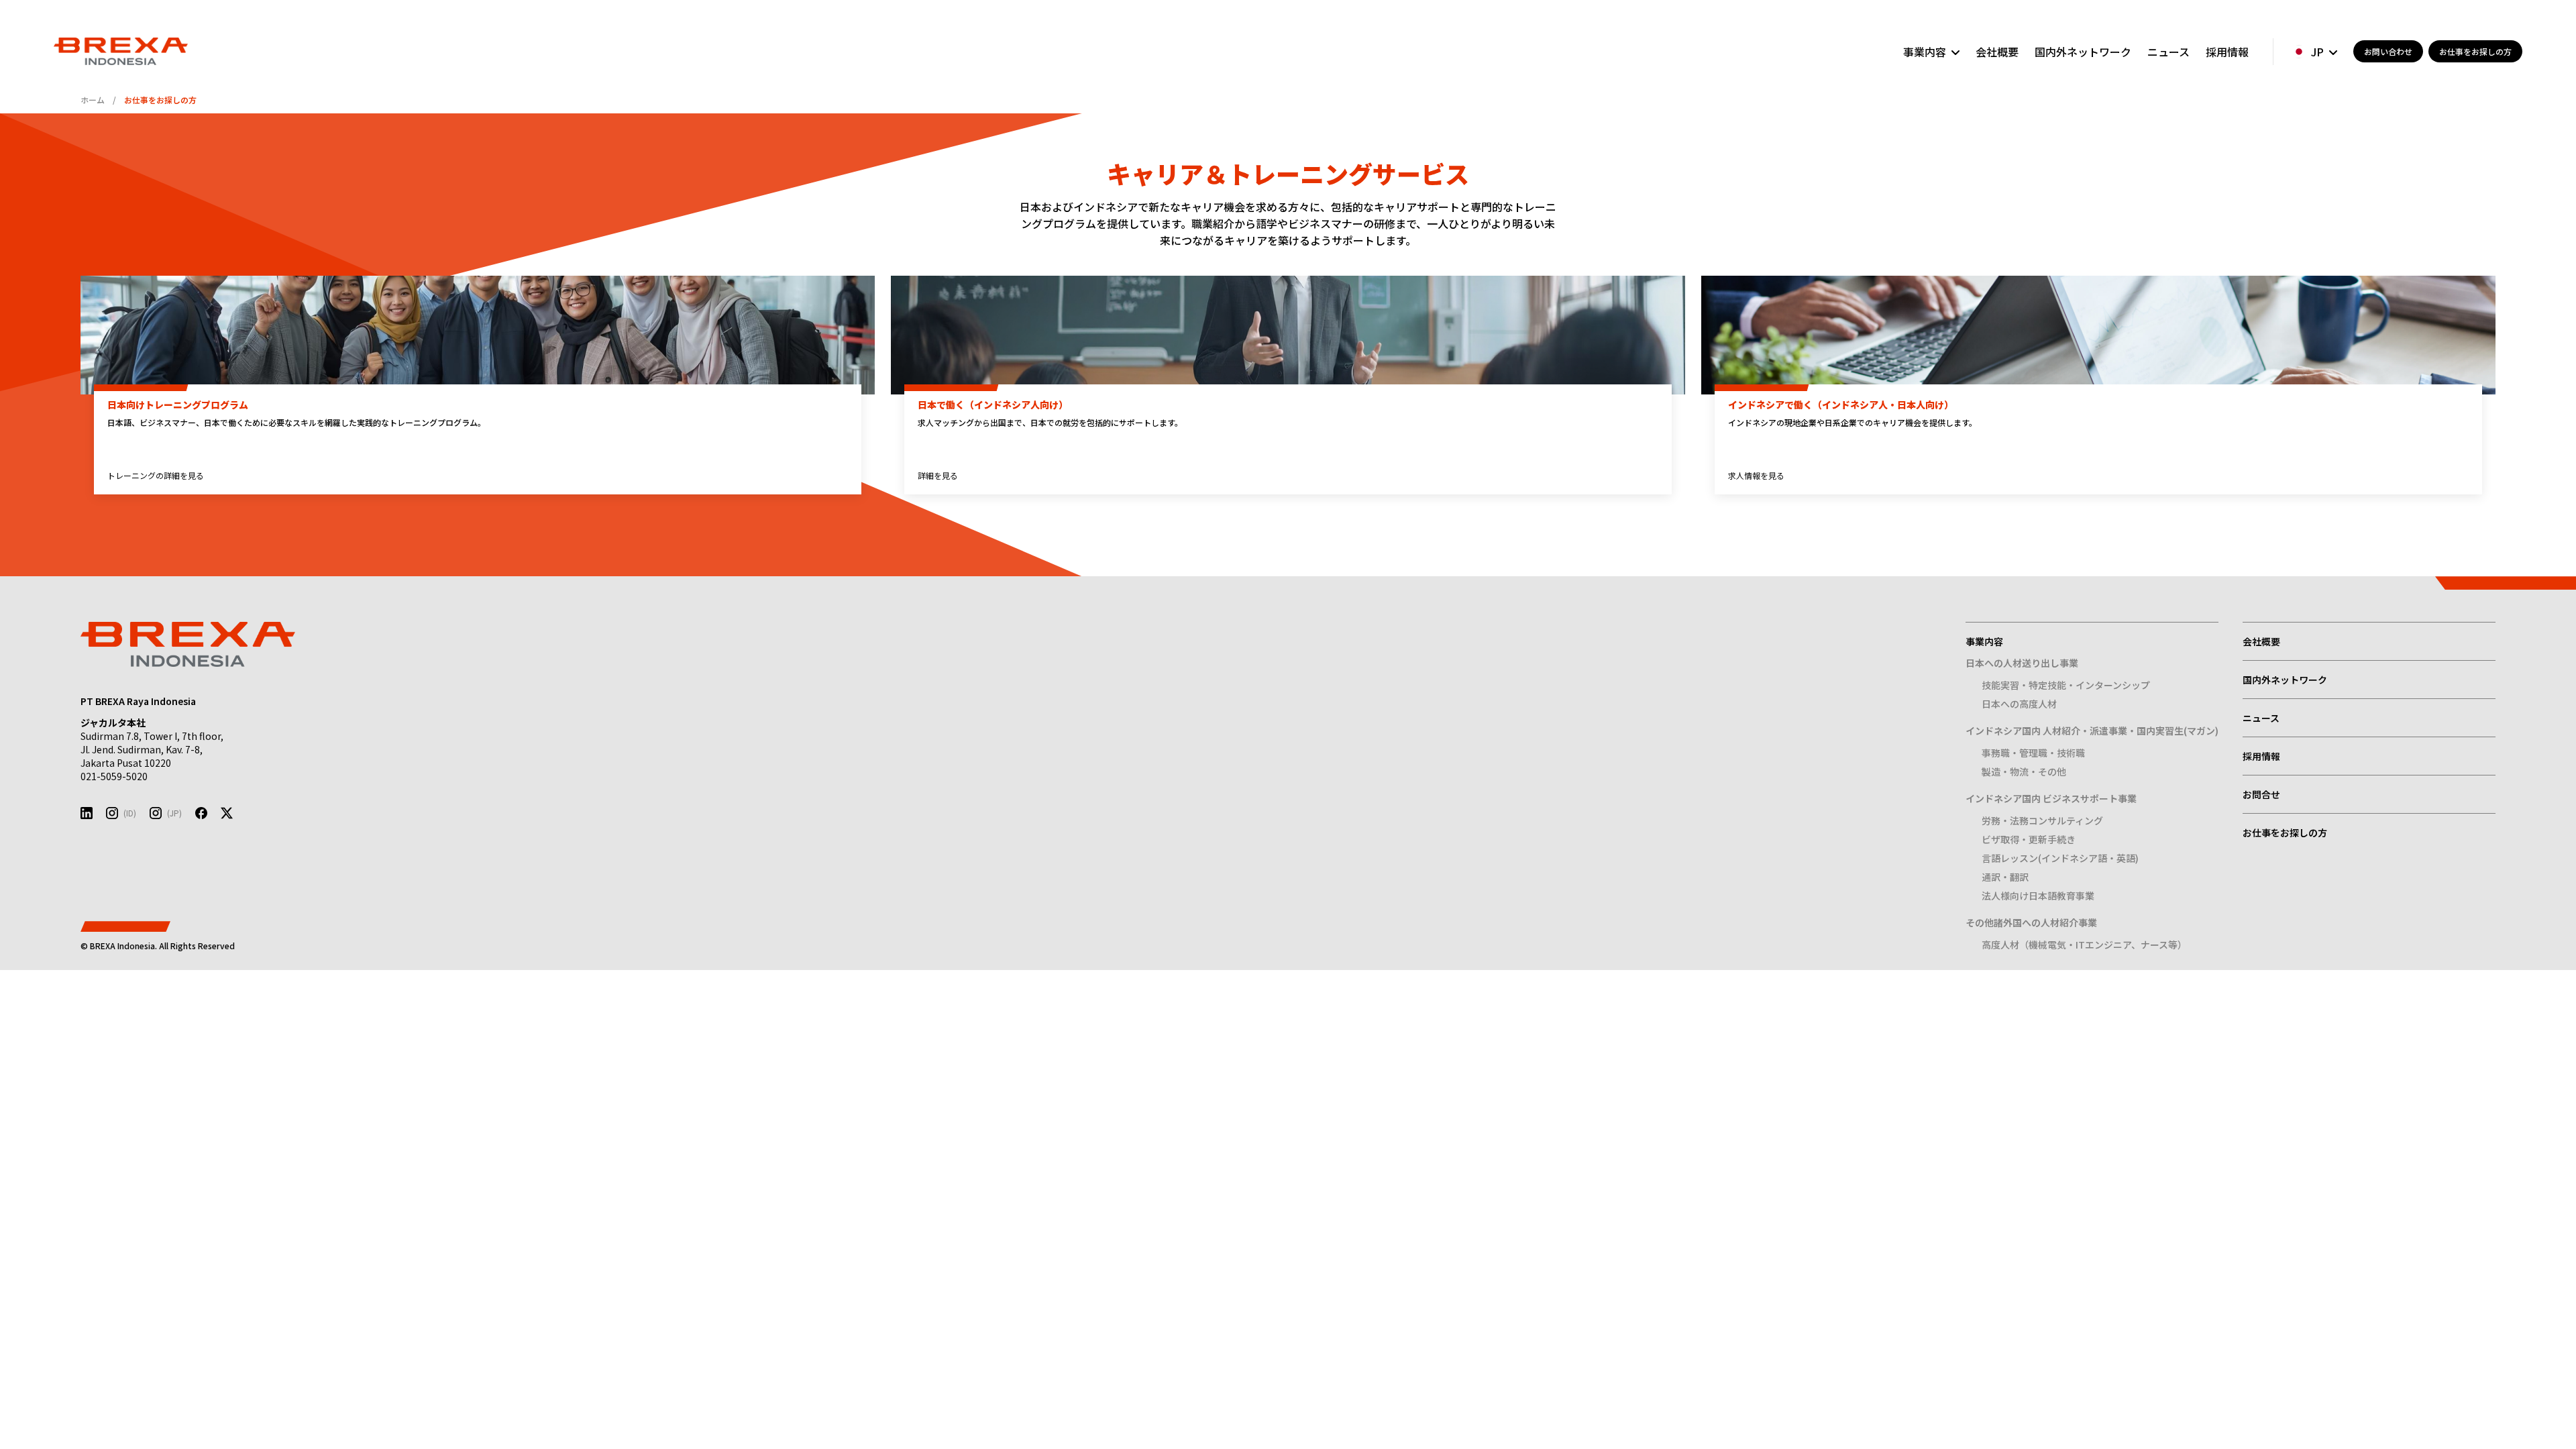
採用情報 (2227, 52)
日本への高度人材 (2019, 704)
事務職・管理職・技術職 (2033, 753)
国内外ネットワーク (2083, 52)
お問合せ (2261, 794)
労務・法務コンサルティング (2042, 820)
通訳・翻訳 (2005, 877)
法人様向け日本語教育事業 (2038, 896)
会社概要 (1997, 52)
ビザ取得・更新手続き (2029, 839)
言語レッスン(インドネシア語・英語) (2060, 858)
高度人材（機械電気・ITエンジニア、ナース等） (2084, 945)
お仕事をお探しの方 (2475, 51)
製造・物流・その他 (2024, 771)
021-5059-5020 (114, 776)
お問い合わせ (2388, 51)
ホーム (93, 100)
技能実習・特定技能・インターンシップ (2066, 685)
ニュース (2168, 52)
